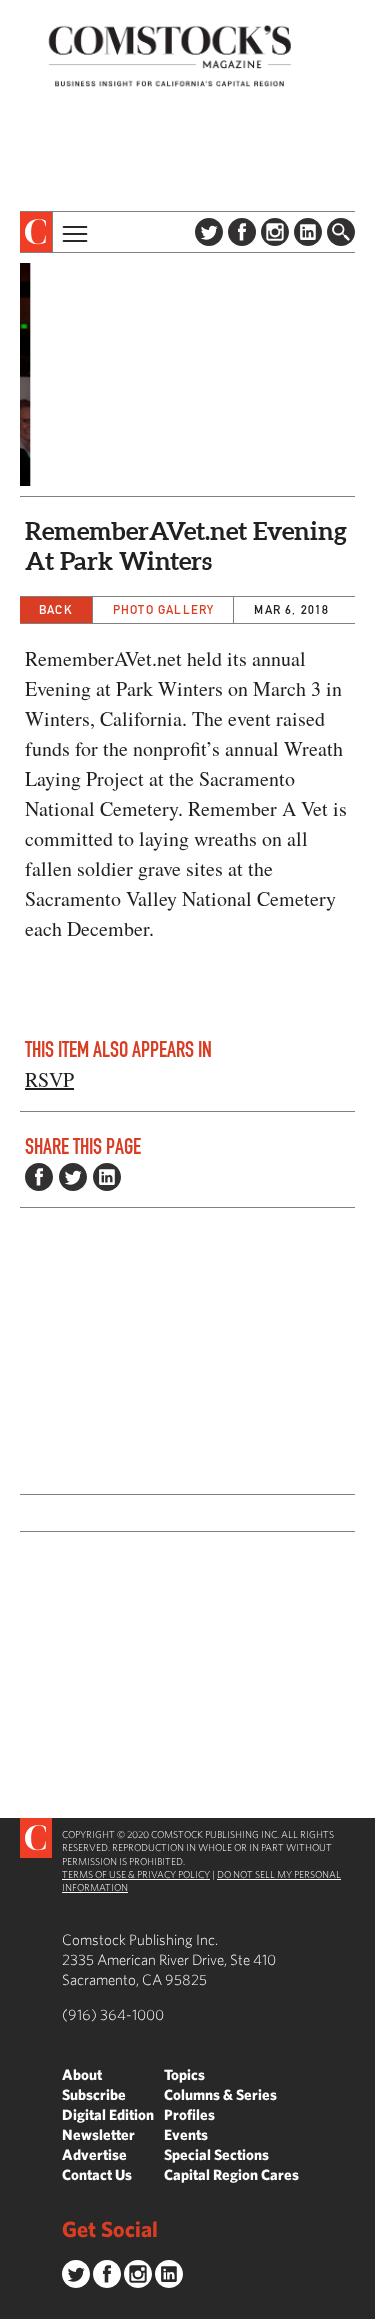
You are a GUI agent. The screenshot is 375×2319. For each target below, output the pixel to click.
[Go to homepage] (170, 55)
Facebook (242, 232)
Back (56, 609)
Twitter (209, 232)
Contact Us (97, 2174)
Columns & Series (220, 2094)
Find (341, 232)
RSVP (49, 1079)
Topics (184, 2074)
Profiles (189, 2114)
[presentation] (36, 232)
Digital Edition (108, 2114)
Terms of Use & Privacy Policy (136, 1874)
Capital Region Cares (231, 2174)
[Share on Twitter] (73, 1177)
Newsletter (98, 2134)
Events (186, 2134)
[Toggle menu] (73, 232)
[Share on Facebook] (39, 1177)
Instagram (275, 232)
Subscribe (94, 2094)
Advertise (94, 2154)
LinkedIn (308, 232)
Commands (15, 2304)
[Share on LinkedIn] (107, 1177)
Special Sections (216, 2154)
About (82, 2074)
